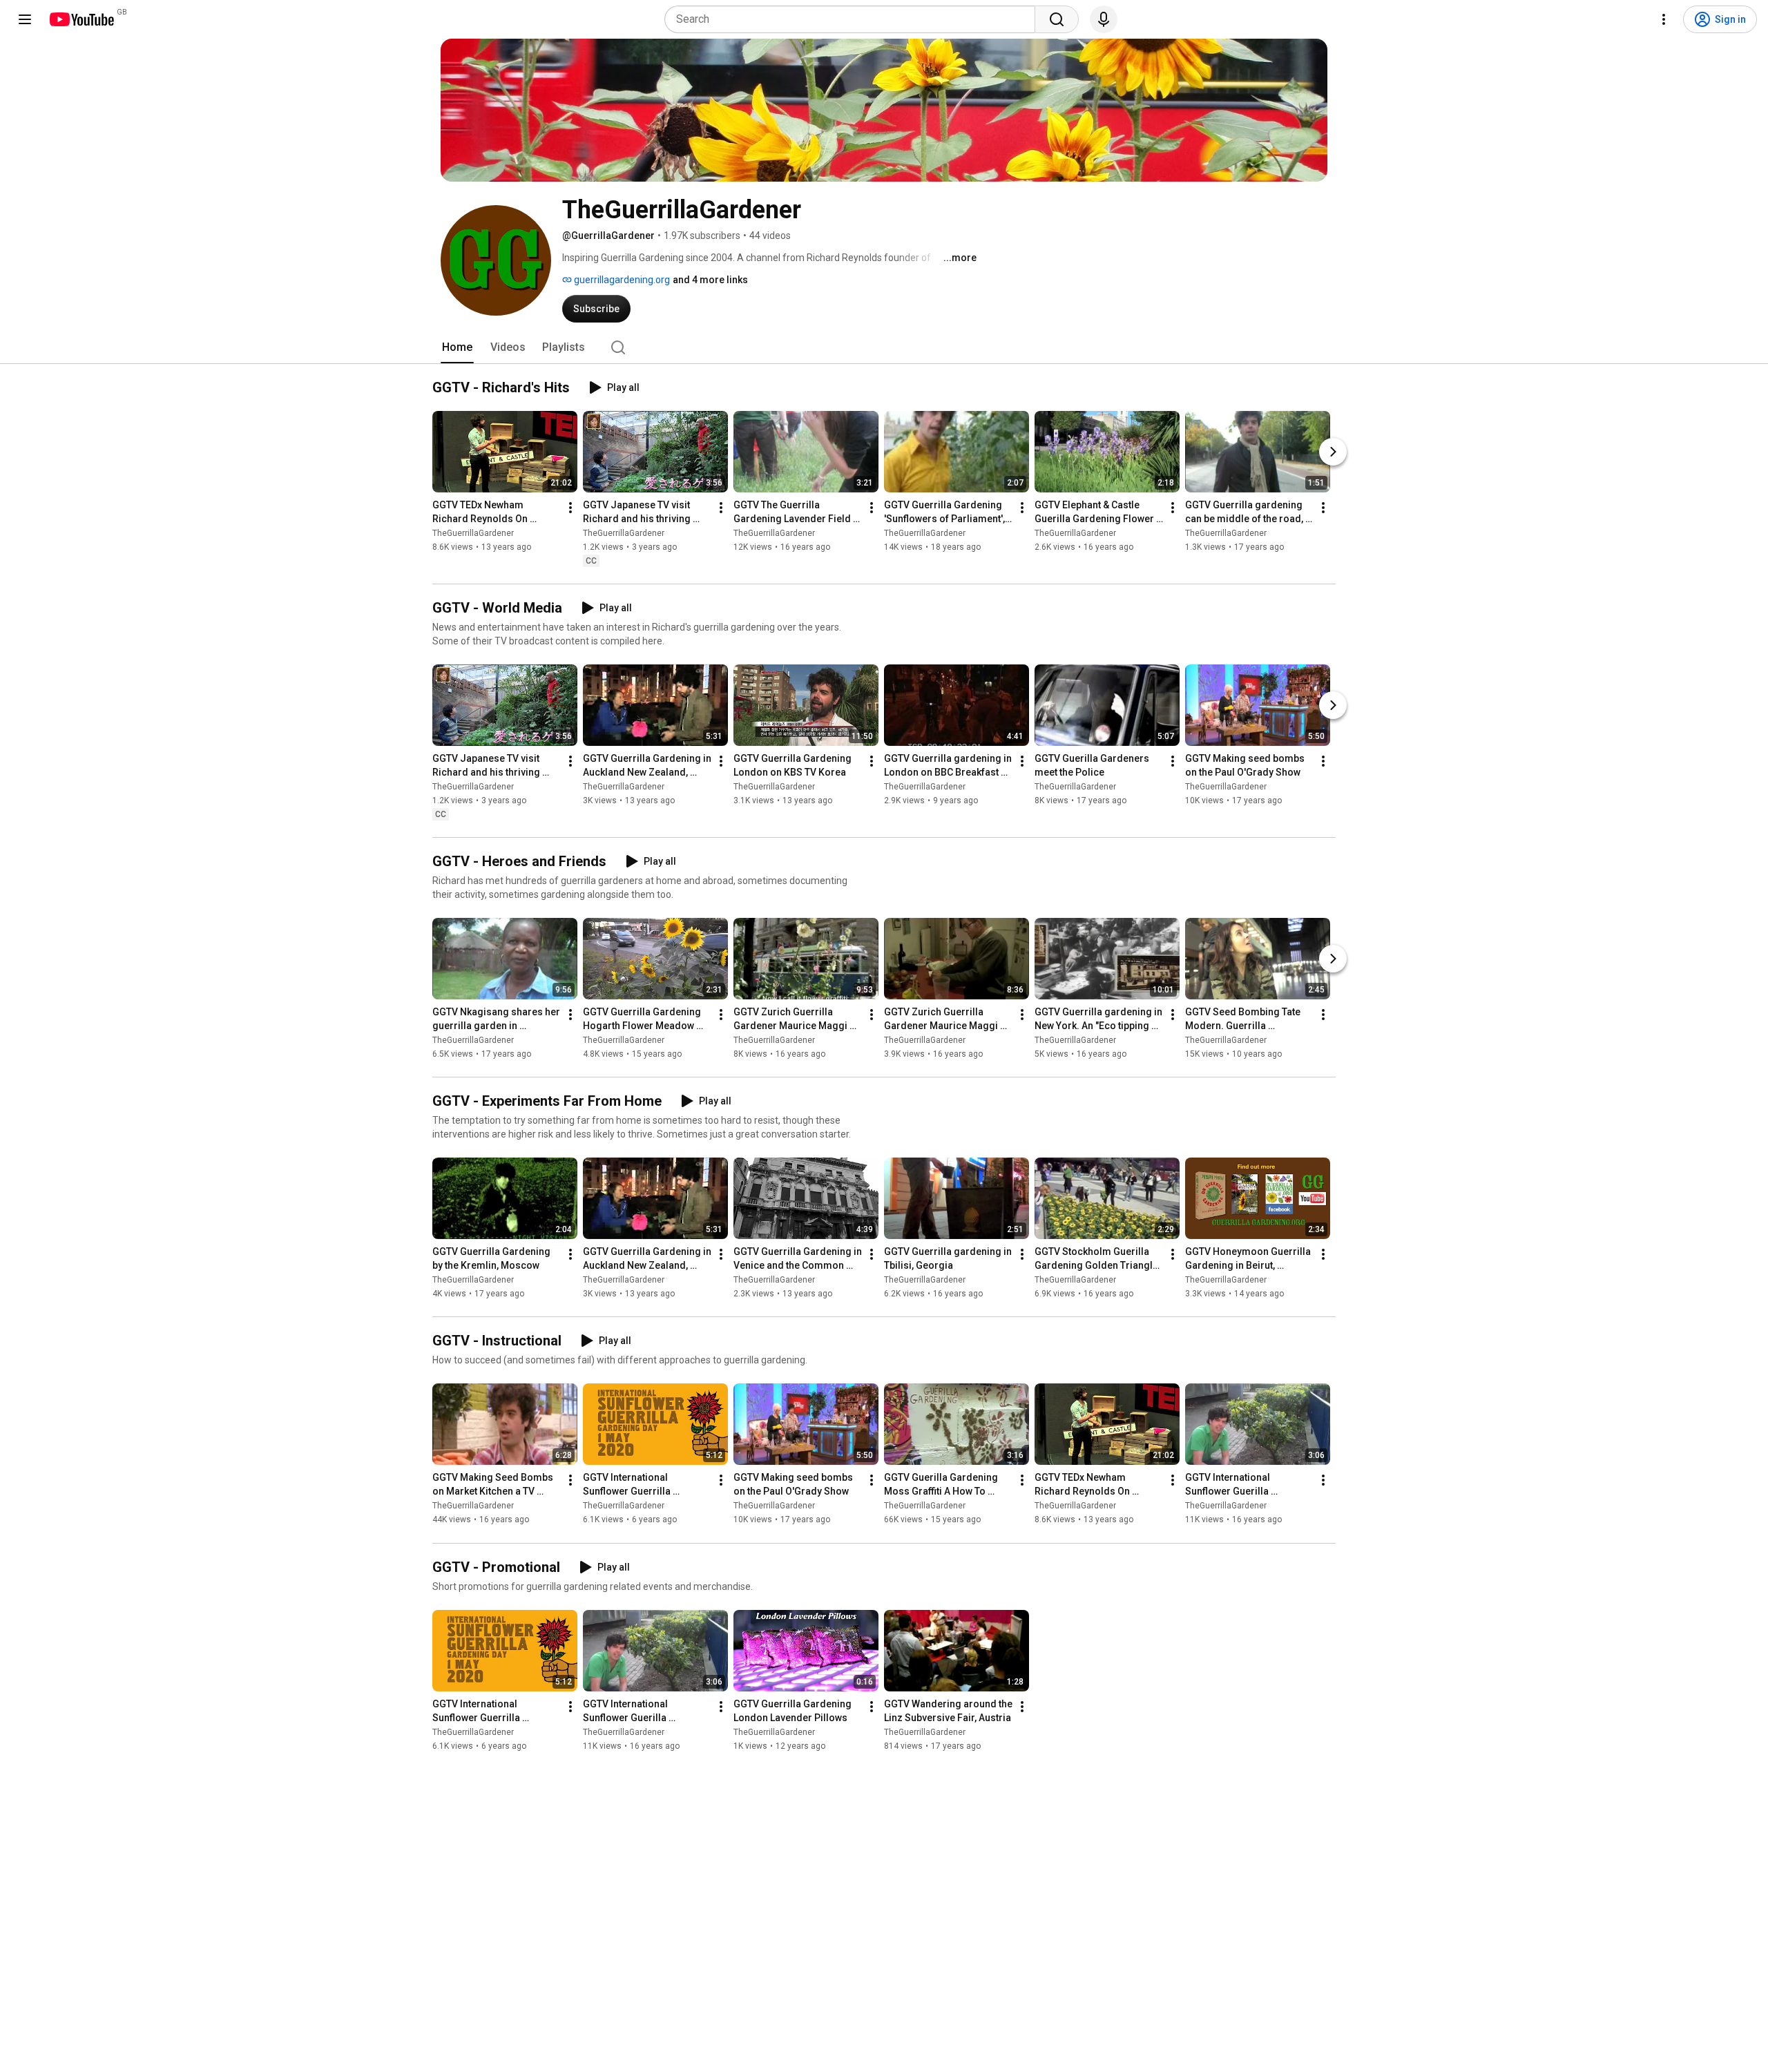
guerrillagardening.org (621, 280)
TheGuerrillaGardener (473, 533)
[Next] (1333, 452)
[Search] (1057, 19)
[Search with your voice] (1104, 19)
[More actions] (570, 508)
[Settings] (1664, 19)
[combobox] (854, 19)
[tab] (457, 347)
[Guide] (25, 19)
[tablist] (884, 347)
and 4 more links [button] (710, 280)
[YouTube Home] (81, 19)
